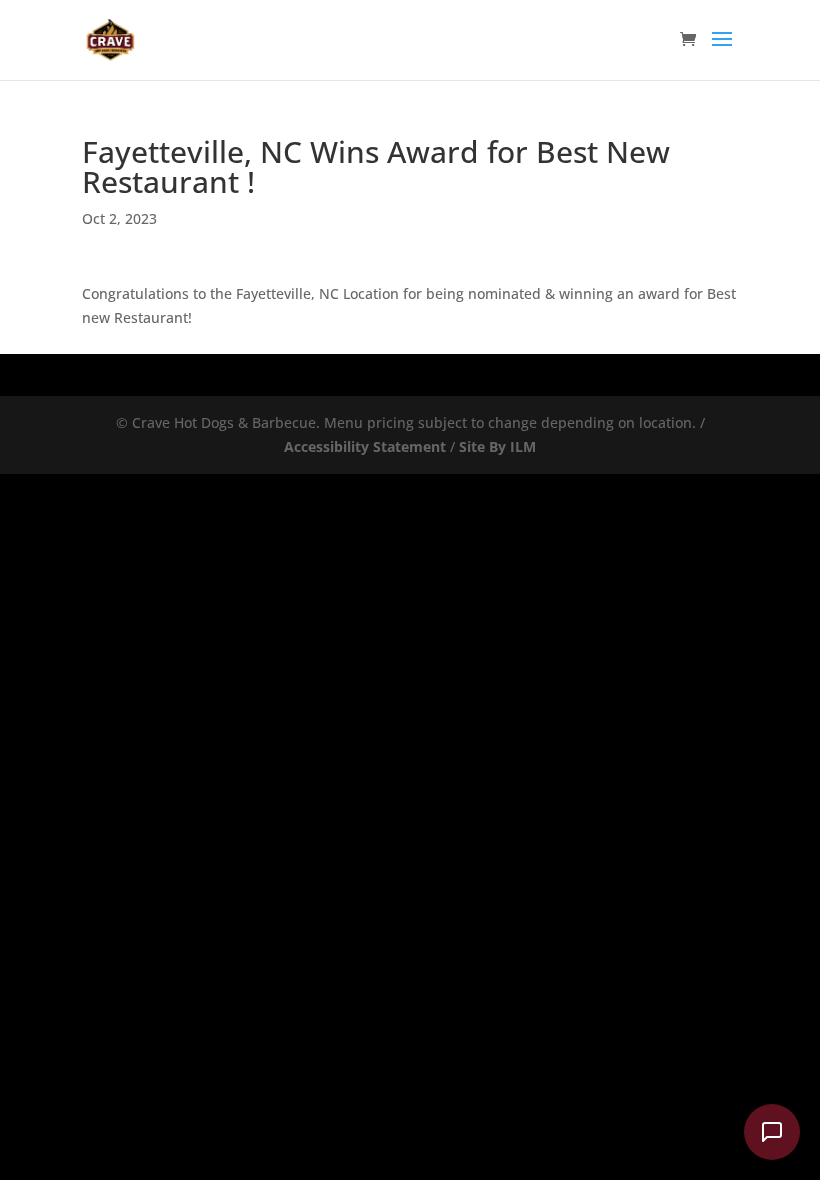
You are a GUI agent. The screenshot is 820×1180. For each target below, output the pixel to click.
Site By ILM (497, 446)
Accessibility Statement (365, 446)
